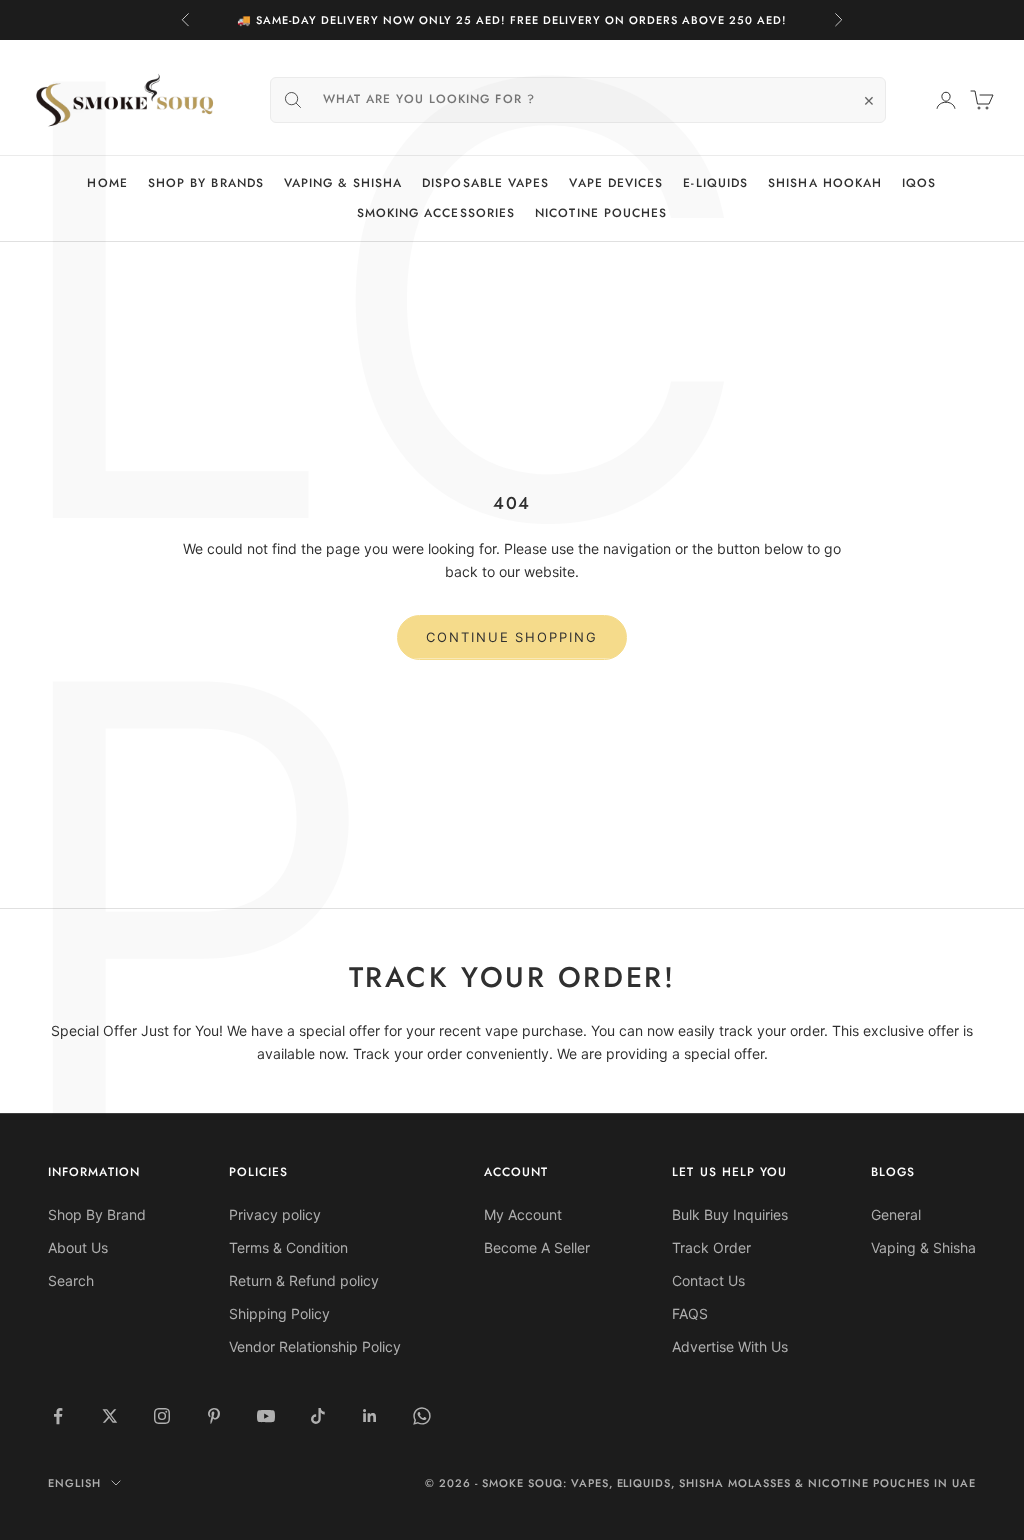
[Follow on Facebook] (58, 1416)
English (74, 1483)
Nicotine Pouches (601, 213)
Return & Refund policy (304, 1280)
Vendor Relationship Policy (315, 1346)
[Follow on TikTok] (318, 1416)
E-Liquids (715, 183)
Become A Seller (537, 1247)
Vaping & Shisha (343, 183)
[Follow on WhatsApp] (422, 1416)
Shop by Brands (206, 183)
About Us (78, 1247)
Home (107, 183)
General (896, 1214)
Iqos (919, 183)
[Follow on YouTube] (266, 1416)
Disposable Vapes (485, 183)
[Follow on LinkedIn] (370, 1416)
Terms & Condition (288, 1247)
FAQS (690, 1313)
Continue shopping (512, 637)
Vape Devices (616, 183)
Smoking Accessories (436, 213)
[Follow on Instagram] (162, 1416)
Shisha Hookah (825, 183)
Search (71, 1280)
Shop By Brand (97, 1214)
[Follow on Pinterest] (214, 1416)
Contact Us (708, 1280)
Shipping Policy (279, 1313)
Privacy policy (275, 1214)
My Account (523, 1214)
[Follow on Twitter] (110, 1416)
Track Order (711, 1247)
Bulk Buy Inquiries (730, 1214)
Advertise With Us (730, 1346)
